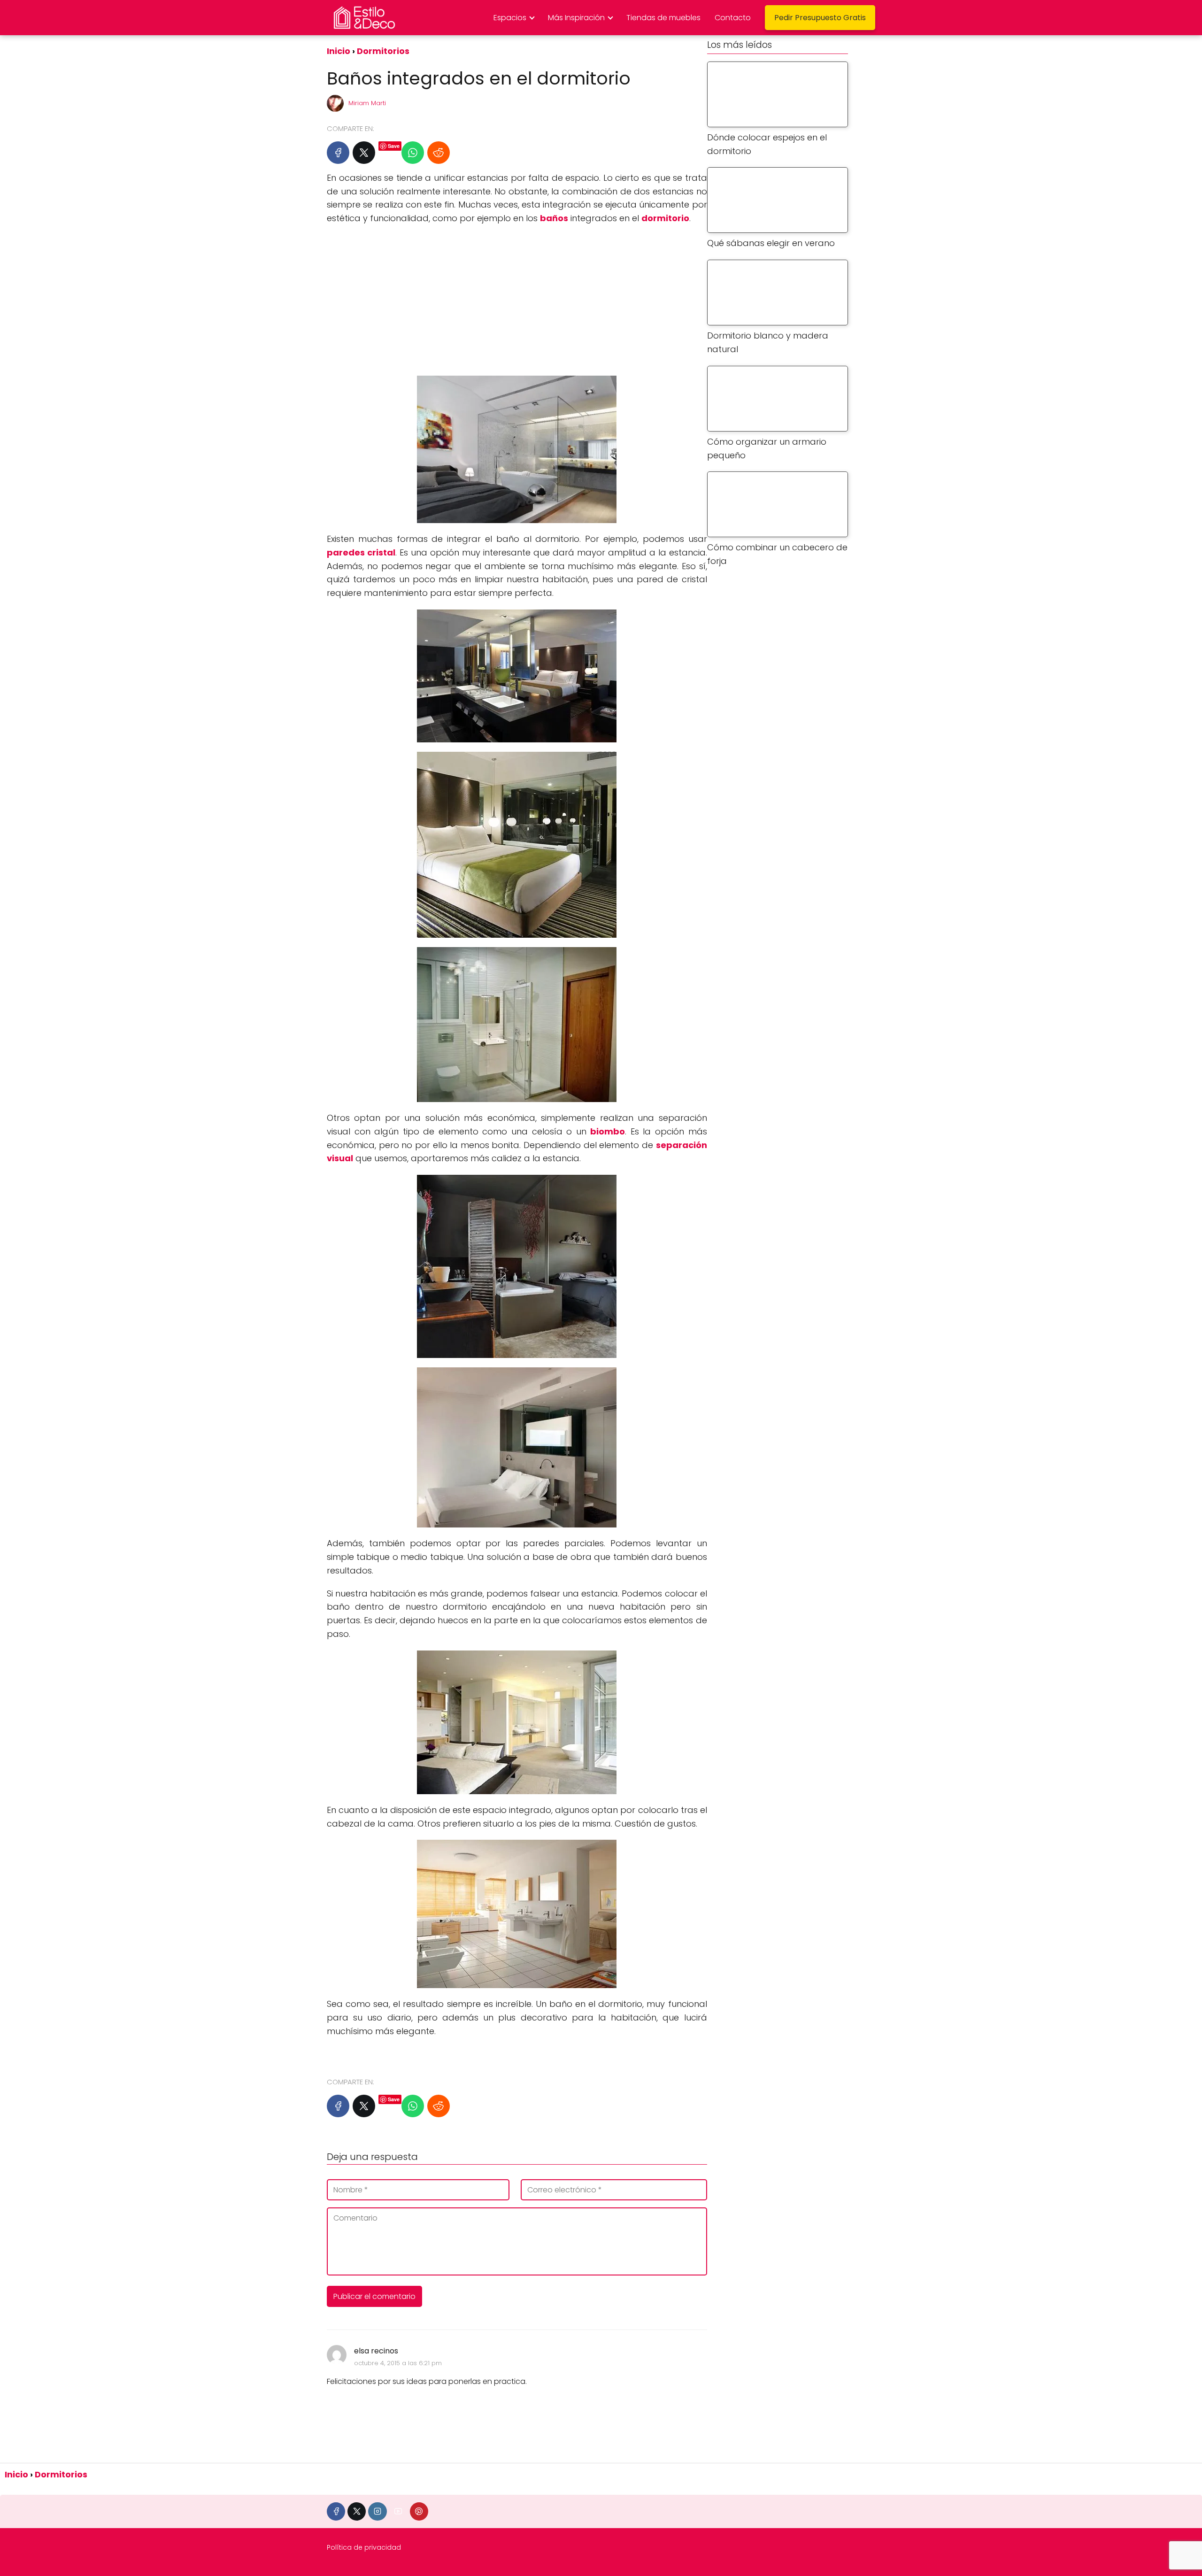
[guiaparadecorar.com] (328, 2054)
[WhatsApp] (413, 153)
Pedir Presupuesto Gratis (820, 18)
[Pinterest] (419, 2511)
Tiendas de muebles (663, 18)
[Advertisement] (517, 301)
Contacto (733, 18)
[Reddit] (439, 153)
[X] (364, 153)
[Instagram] (377, 2511)
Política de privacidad (364, 2547)
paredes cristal (361, 552)
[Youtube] (398, 2511)
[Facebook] (338, 153)
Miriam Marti (367, 103)
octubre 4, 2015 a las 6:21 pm (398, 2363)
